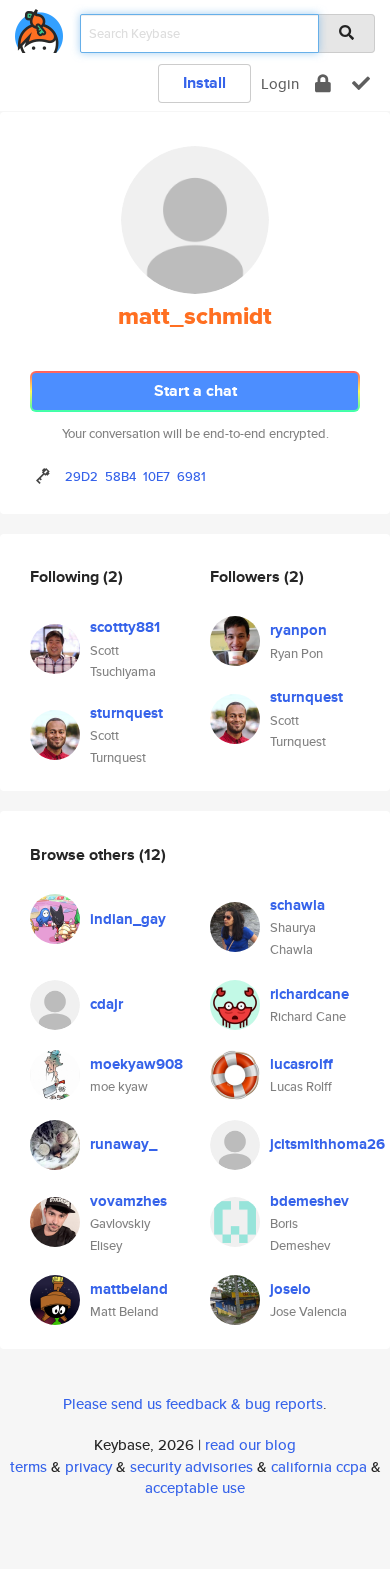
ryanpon (298, 630)
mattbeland (129, 1289)
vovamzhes (128, 1201)
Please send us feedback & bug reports (193, 1403)
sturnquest (126, 713)
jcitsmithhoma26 (327, 1144)
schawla (297, 905)
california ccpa (319, 1466)
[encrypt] (323, 83)
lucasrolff (301, 1064)
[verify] (361, 83)
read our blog (250, 1444)
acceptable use (195, 1487)
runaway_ (123, 1144)
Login (280, 83)
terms (28, 1466)
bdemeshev (309, 1201)
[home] (39, 27)
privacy (88, 1466)
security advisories (191, 1466)
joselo (290, 1289)
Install (204, 82)
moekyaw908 (136, 1064)
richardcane (309, 994)
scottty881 (125, 627)
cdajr (106, 1004)
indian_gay (128, 919)
